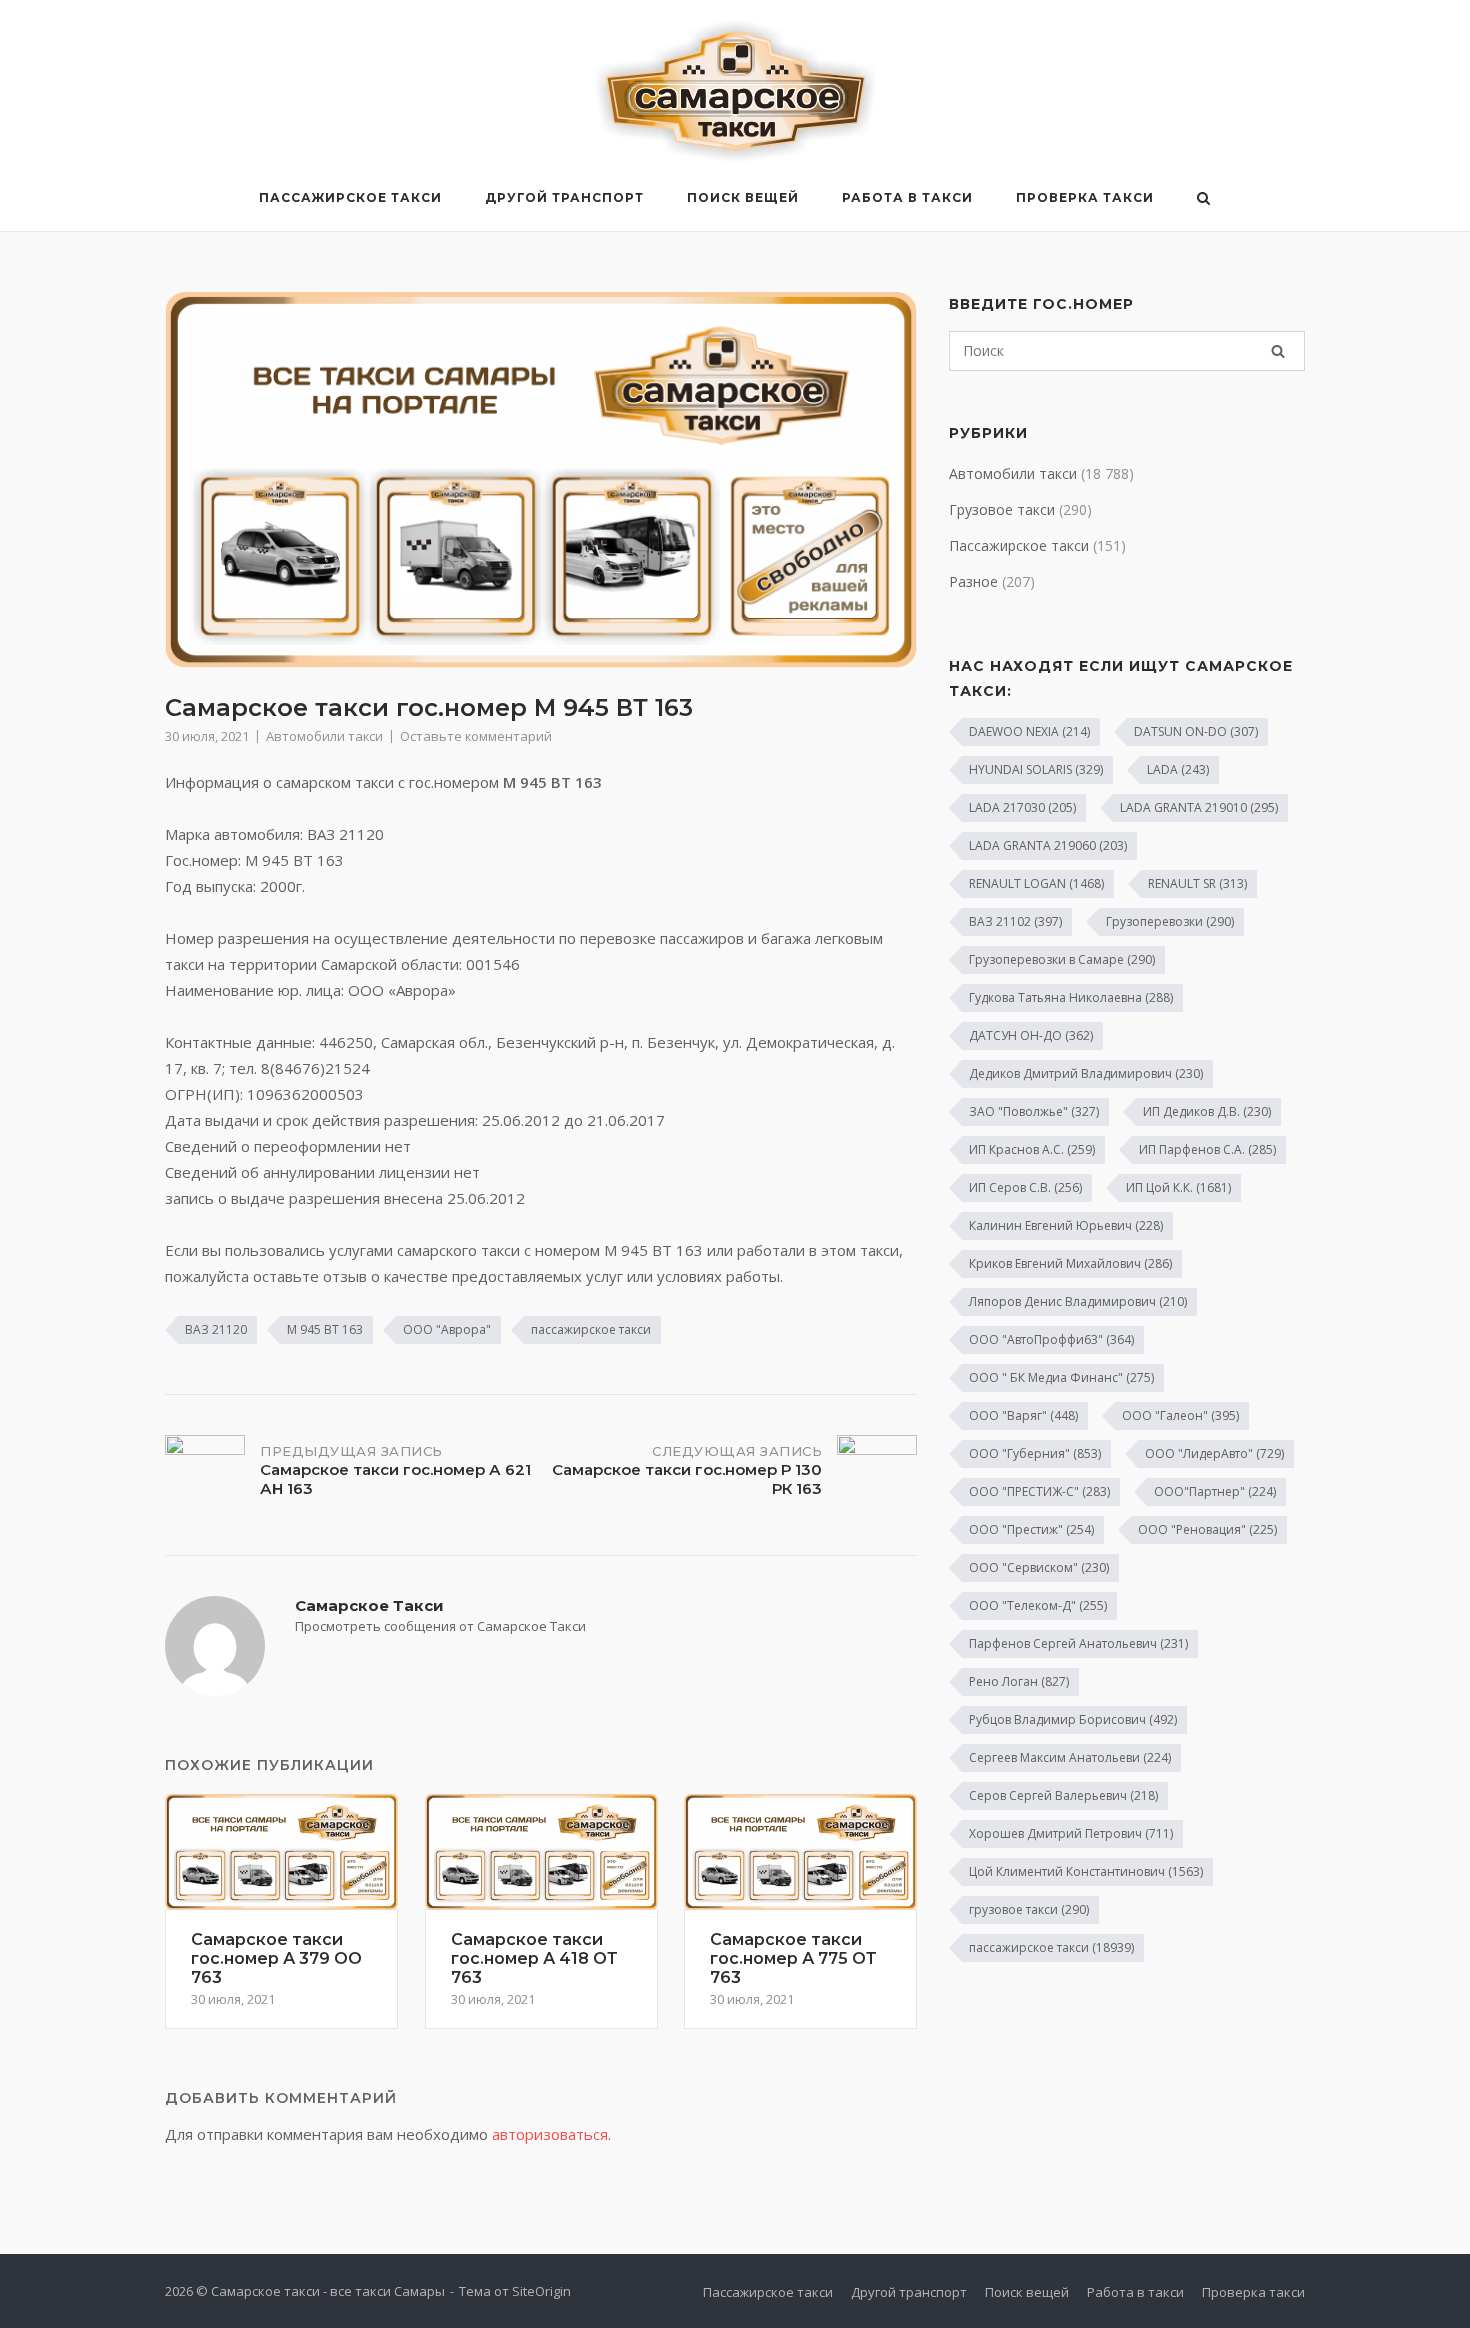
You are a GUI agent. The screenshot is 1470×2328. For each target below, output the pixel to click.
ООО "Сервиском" (1039, 1567)
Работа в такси (907, 197)
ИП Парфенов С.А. (1207, 1149)
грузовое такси (1029, 1909)
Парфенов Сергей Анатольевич (1078, 1643)
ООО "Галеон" (1180, 1415)
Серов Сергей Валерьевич (1063, 1795)
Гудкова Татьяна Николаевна (1071, 997)
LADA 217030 (1022, 807)
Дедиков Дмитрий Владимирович (1086, 1073)
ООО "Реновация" (1207, 1529)
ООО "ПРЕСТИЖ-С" (1039, 1491)
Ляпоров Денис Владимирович (1078, 1301)
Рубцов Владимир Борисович (1073, 1719)
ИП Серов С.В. (1025, 1187)
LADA (1178, 769)
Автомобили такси (324, 736)
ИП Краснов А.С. (1032, 1149)
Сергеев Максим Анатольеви (1070, 1757)
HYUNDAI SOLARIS (1036, 769)
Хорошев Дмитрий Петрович (1071, 1833)
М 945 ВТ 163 (325, 1329)
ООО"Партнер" (1215, 1491)
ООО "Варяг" (1023, 1415)
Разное (973, 581)
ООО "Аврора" (447, 1329)
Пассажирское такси (350, 197)
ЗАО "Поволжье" (1034, 1111)
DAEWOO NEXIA (1029, 731)
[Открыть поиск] (1203, 200)
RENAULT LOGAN (1036, 883)
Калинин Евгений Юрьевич (1066, 1225)
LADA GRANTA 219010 (1199, 807)
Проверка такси (1085, 197)
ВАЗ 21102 (1015, 921)
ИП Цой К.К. (1178, 1187)
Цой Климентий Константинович (1086, 1871)
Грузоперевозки (1170, 921)
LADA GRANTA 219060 (1048, 845)
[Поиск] (1278, 351)
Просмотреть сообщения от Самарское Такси (440, 1626)
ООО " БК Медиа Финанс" (1061, 1377)
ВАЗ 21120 (216, 1329)
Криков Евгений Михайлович (1070, 1263)
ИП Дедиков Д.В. (1207, 1111)
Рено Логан (1019, 1681)
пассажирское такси (591, 1329)
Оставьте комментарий (476, 736)
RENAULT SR (1197, 883)
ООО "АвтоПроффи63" (1051, 1339)
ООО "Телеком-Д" (1038, 1605)
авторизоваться (550, 2134)
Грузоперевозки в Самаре (1062, 959)
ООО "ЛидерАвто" (1214, 1453)
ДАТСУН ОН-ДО (1031, 1035)
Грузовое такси (1002, 509)
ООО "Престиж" (1031, 1529)
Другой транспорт (564, 197)
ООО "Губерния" (1035, 1453)
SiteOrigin (541, 2291)
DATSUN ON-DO (1196, 731)
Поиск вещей (743, 197)
